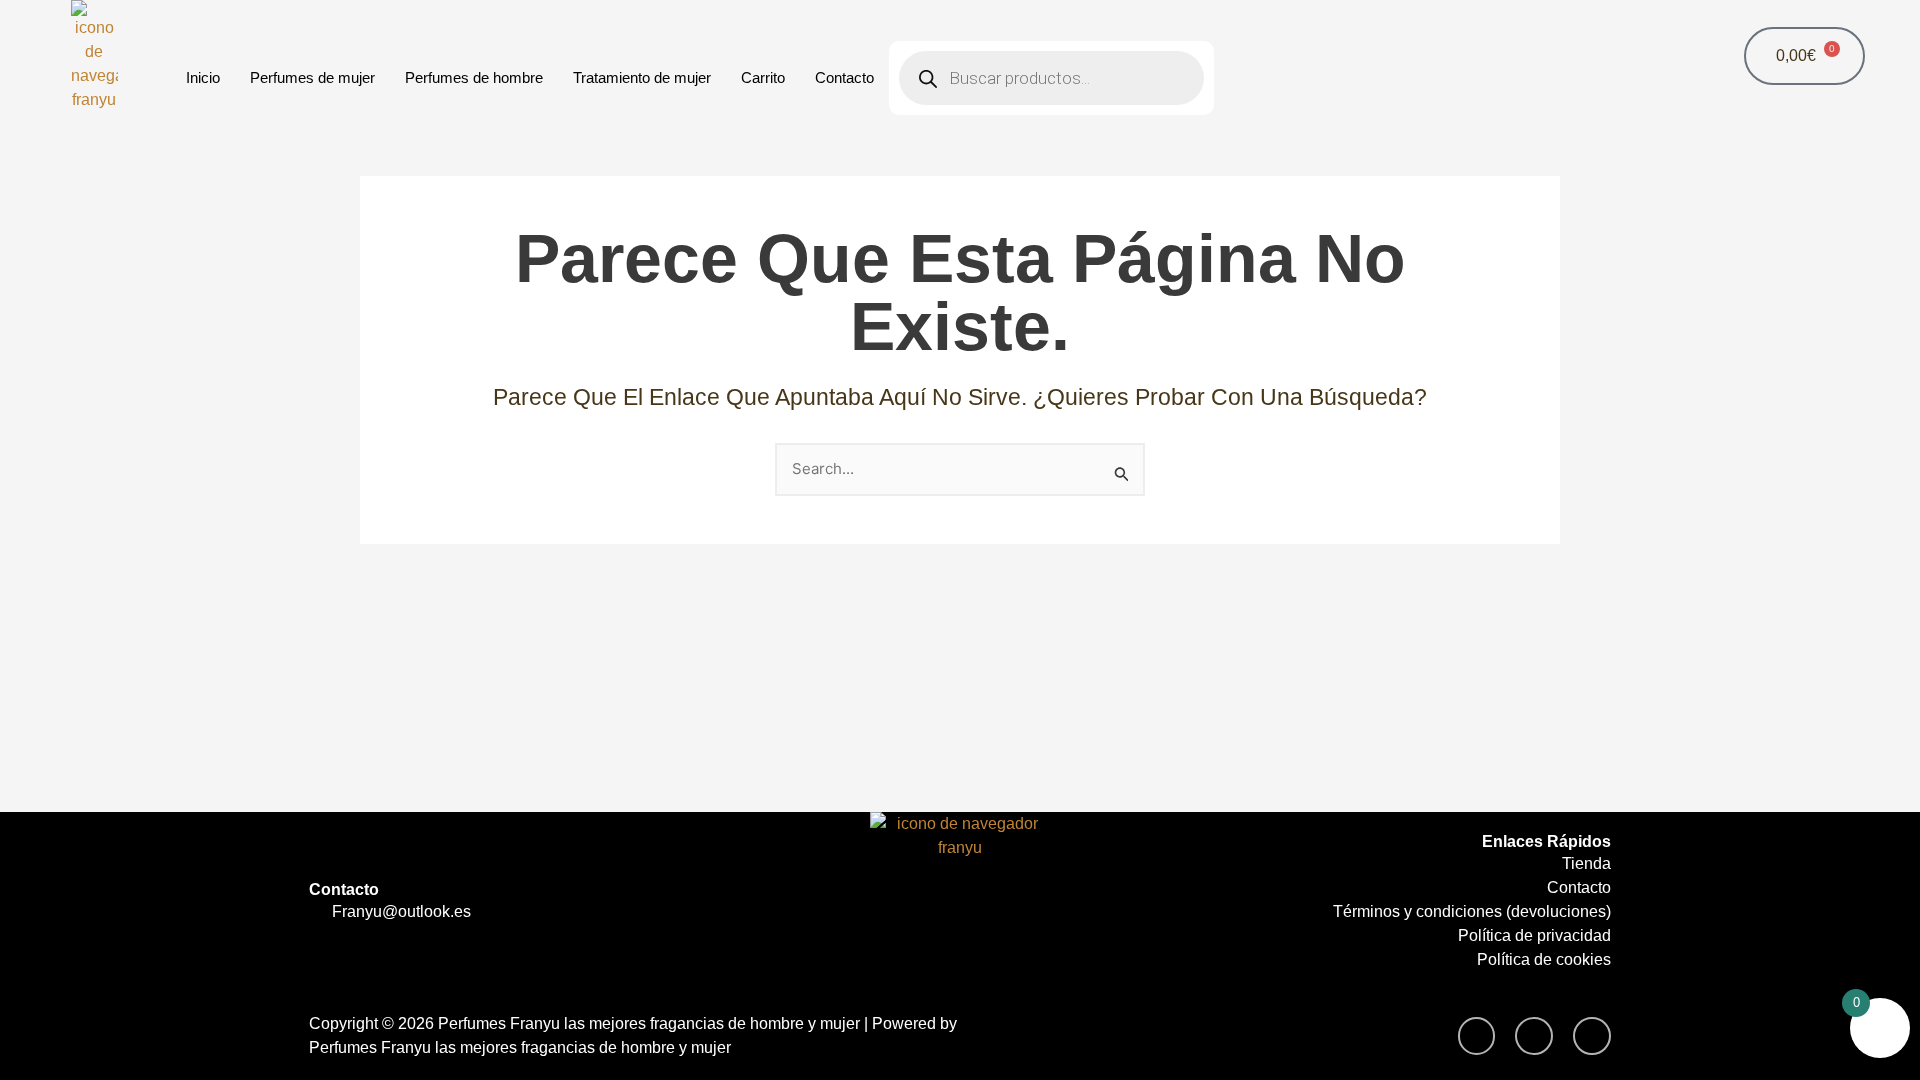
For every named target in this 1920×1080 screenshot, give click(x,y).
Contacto (844, 77)
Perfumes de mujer (312, 77)
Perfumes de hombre (474, 77)
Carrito (763, 77)
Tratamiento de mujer (642, 77)
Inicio (203, 77)
